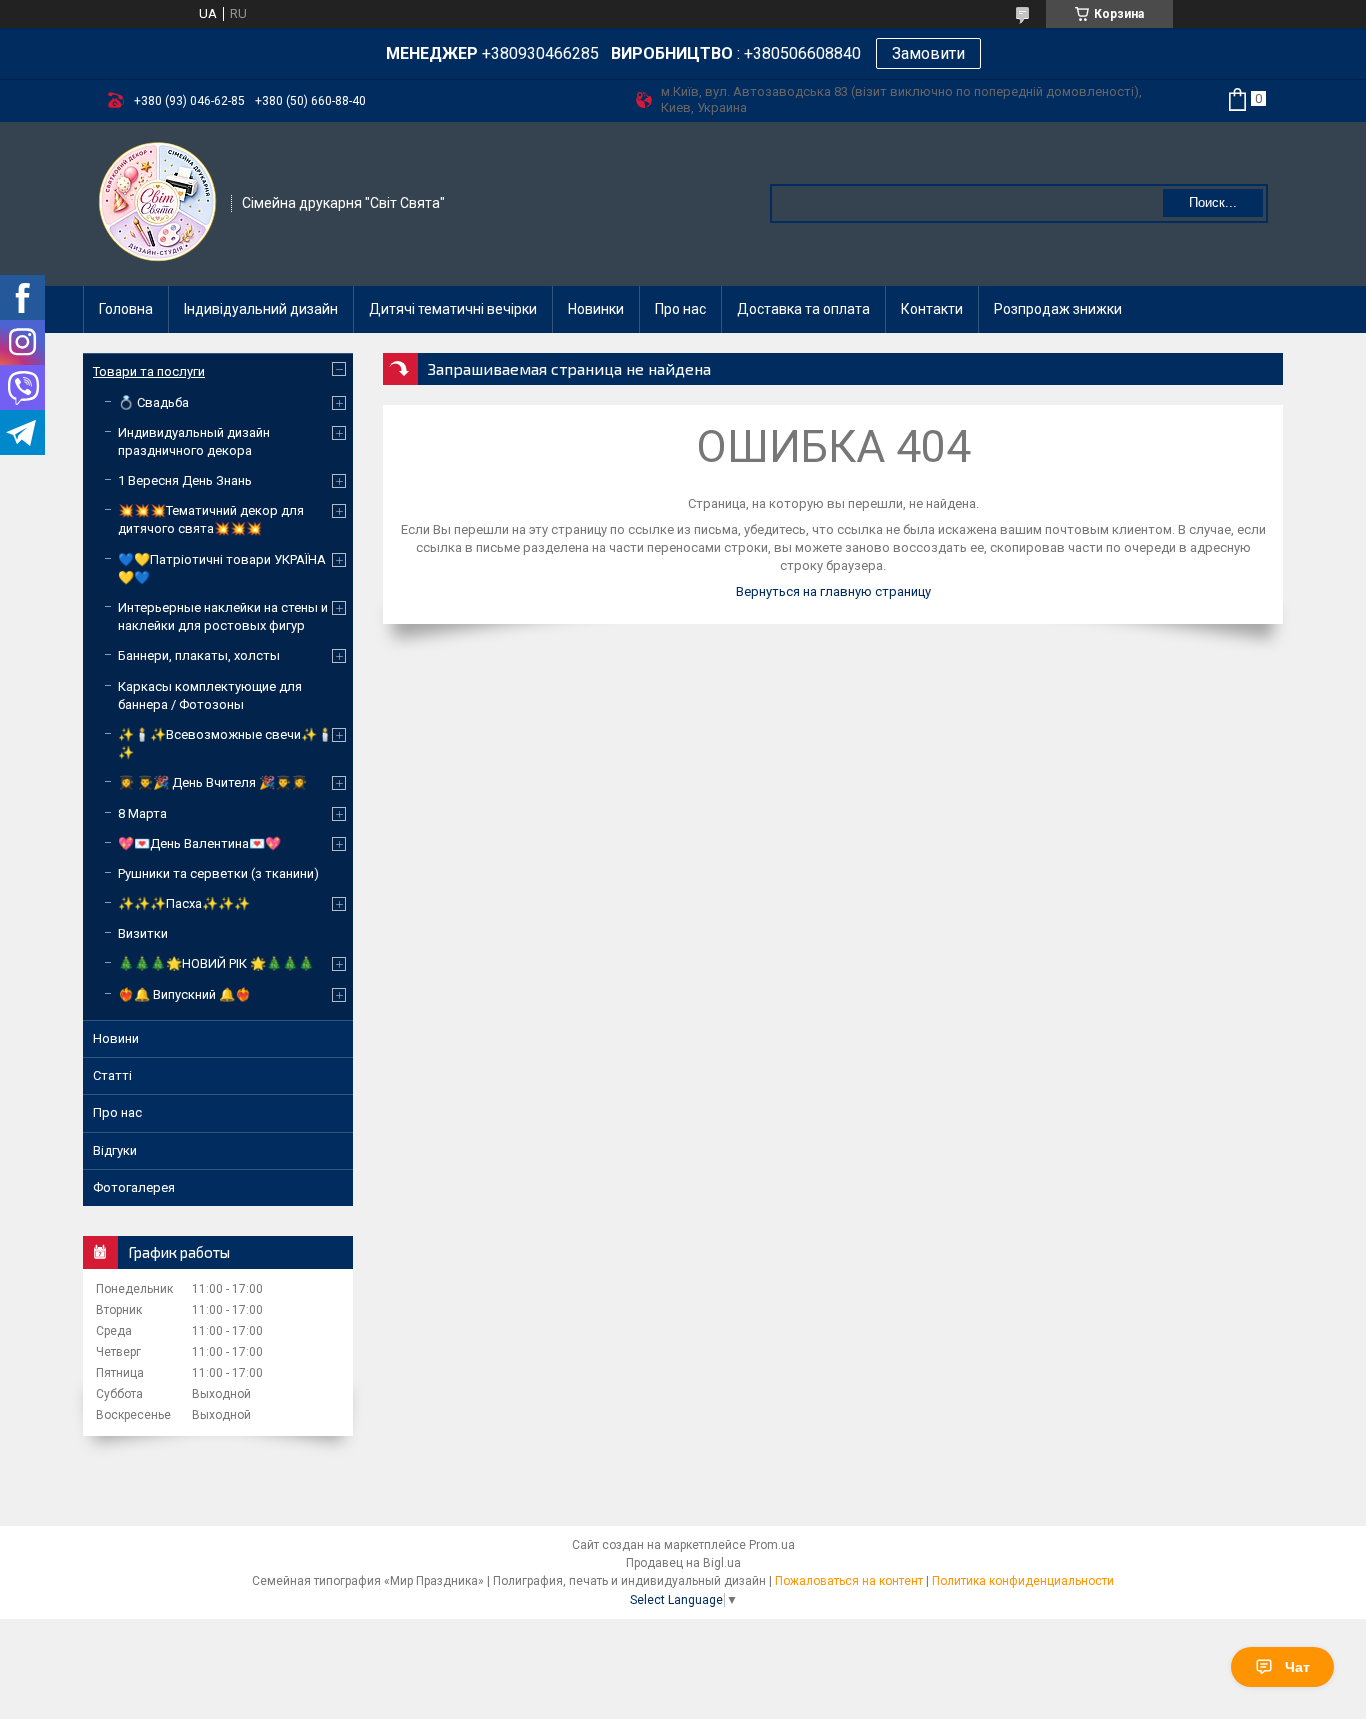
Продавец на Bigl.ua (683, 1563)
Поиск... (1213, 202)
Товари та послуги (149, 371)
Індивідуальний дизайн (261, 309)
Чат (1297, 1667)
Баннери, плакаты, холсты (199, 655)
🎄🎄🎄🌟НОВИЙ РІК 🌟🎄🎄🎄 (216, 963)
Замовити (928, 53)
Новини (116, 1038)
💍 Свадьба (153, 402)
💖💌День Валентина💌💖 (199, 843)
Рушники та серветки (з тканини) (218, 873)
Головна (126, 309)
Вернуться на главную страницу (833, 591)
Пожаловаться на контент (849, 1581)
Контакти (932, 309)
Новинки (596, 309)
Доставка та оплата (803, 309)
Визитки (143, 933)
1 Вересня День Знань (185, 480)
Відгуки (115, 1150)
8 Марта (142, 813)
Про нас (680, 309)
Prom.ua (772, 1545)
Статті (112, 1075)
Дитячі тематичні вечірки (453, 309)
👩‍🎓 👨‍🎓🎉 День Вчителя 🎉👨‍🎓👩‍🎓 (212, 782)
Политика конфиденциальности (1023, 1581)
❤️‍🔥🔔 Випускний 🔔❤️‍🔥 (184, 994)
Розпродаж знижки (1058, 309)
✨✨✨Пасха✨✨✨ (184, 903)
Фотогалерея (134, 1187)
